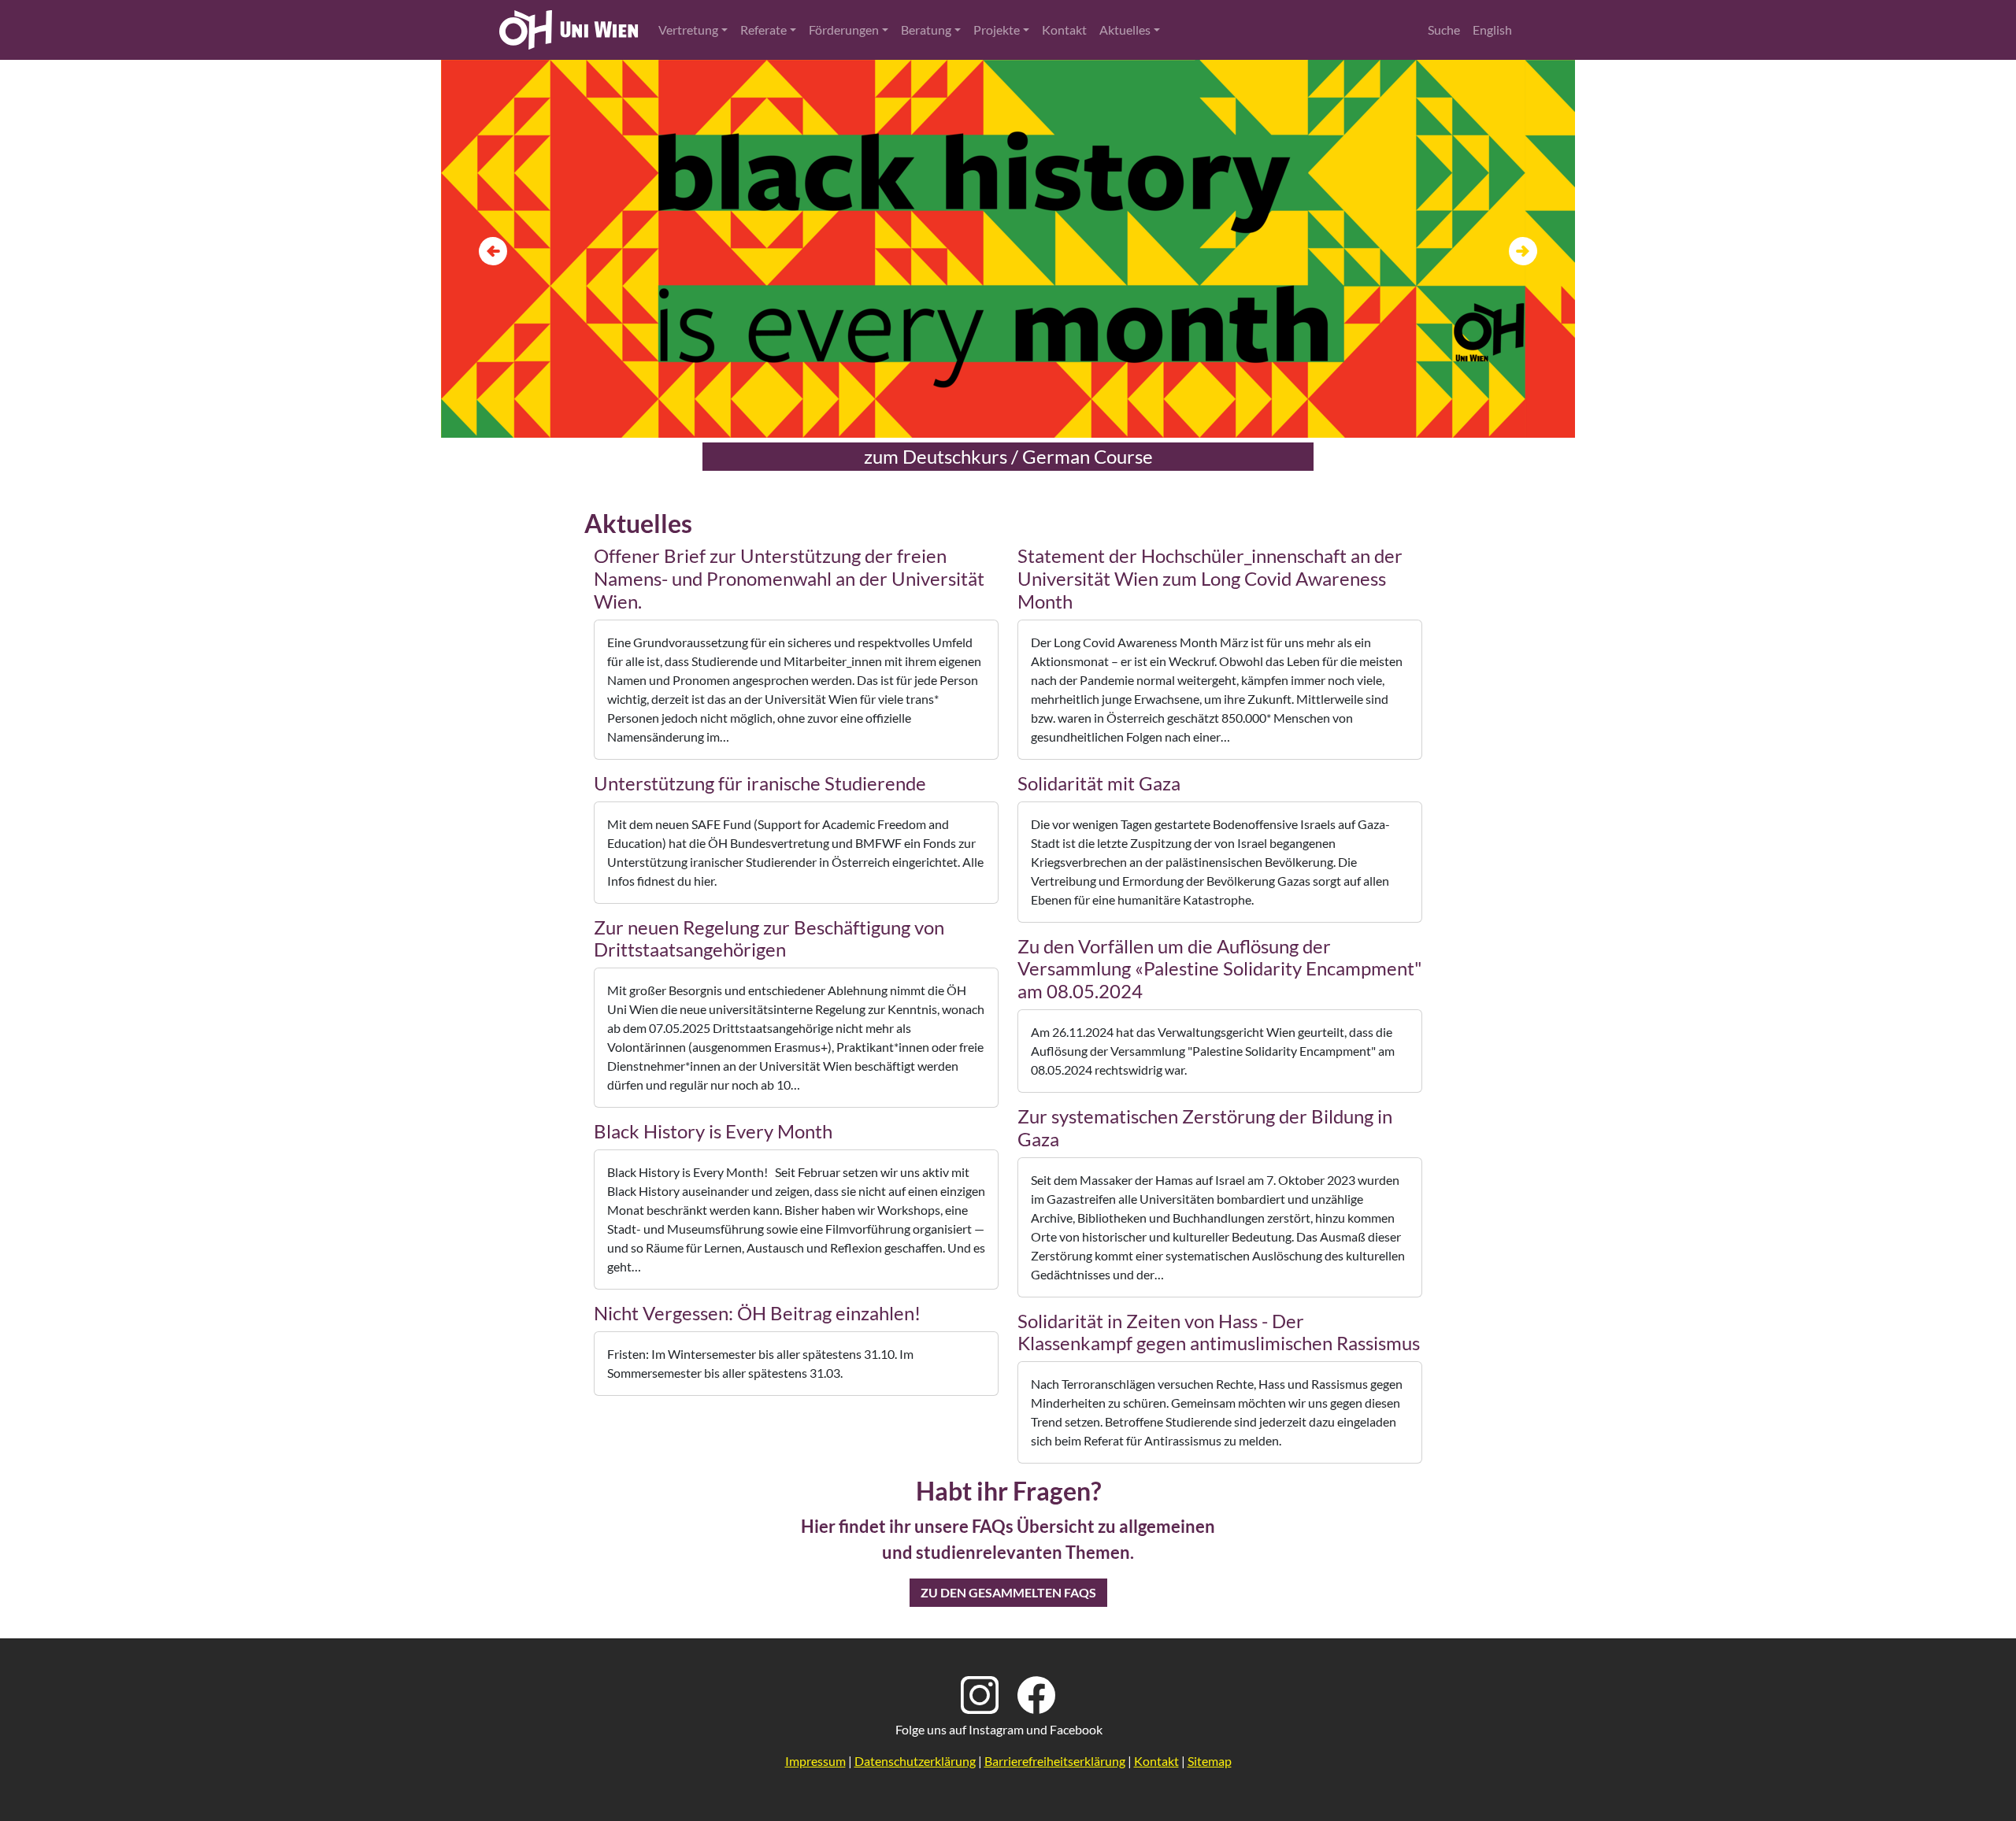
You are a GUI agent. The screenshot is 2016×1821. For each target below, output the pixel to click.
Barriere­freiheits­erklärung (1055, 1761)
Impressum (815, 1761)
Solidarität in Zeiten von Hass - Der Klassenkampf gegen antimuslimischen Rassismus (1219, 1332)
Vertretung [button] (688, 30)
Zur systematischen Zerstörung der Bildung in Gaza (1205, 1127)
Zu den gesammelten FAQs (1008, 1592)
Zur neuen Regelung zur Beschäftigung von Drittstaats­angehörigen (769, 938)
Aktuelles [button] (1125, 30)
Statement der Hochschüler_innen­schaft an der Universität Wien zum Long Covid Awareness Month (1210, 578)
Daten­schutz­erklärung (915, 1761)
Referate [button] (763, 30)
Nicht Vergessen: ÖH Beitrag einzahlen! (757, 1313)
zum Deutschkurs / (1008, 456)
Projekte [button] (997, 30)
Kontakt (1064, 30)
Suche (1444, 30)
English (1492, 30)
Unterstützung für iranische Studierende (760, 783)
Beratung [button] (926, 30)
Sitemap (1210, 1761)
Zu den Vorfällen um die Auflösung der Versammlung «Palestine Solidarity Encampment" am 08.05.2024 (1220, 969)
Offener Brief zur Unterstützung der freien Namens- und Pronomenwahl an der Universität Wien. (789, 578)
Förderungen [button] (844, 30)
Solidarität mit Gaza (1099, 783)
